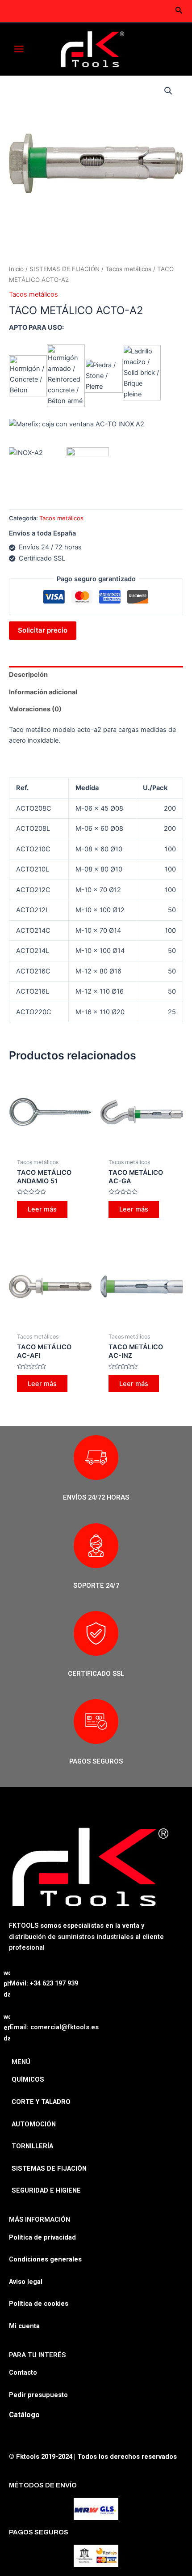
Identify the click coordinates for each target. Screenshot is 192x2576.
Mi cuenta (24, 2326)
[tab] (96, 675)
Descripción (28, 675)
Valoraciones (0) (35, 709)
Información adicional (43, 692)
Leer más (42, 1209)
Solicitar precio (43, 630)
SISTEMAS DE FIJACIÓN (65, 269)
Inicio (16, 269)
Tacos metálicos (128, 269)
